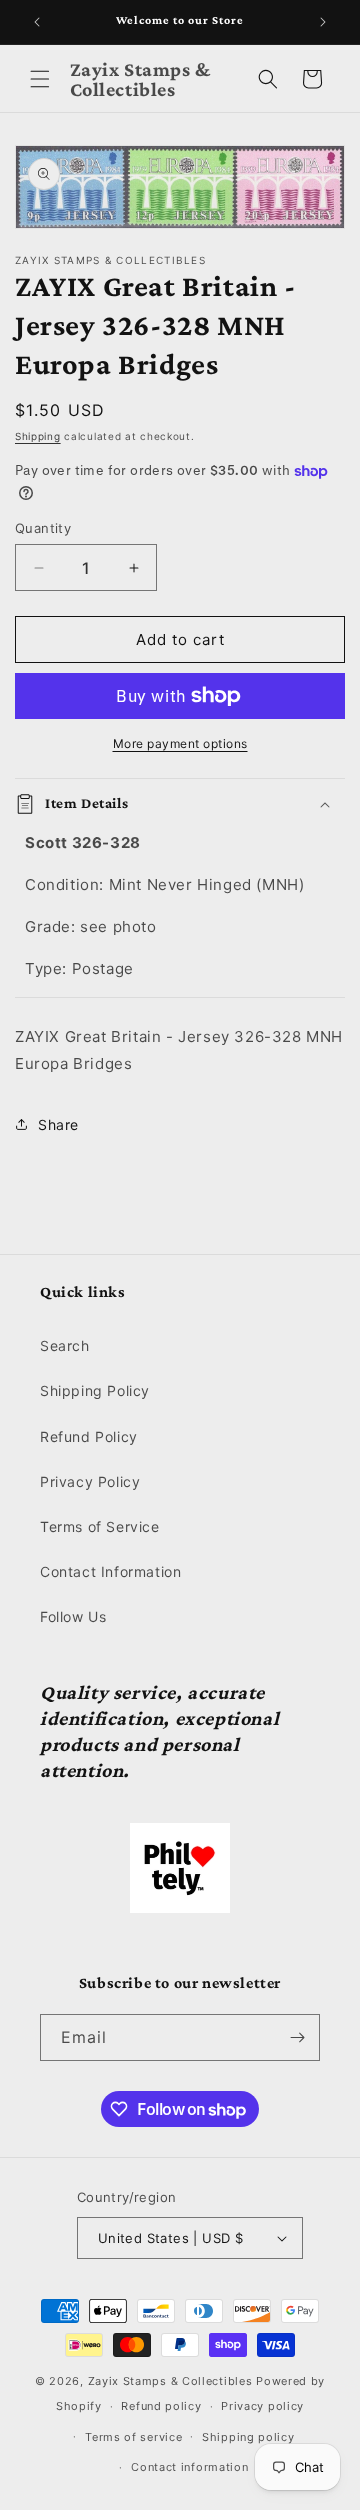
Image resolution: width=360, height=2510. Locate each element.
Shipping (38, 436)
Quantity (43, 528)
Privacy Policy (90, 1481)
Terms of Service (100, 1526)
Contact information (189, 2467)
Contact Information (110, 1571)
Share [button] (58, 1124)
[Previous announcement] (37, 22)
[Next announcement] (323, 22)
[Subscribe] (297, 2037)
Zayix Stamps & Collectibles (170, 2381)
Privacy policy (262, 2406)
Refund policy (161, 2406)
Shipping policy (248, 2437)
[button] (40, 79)
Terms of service (133, 2437)
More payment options (180, 743)
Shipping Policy (95, 1390)
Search (65, 1345)
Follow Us (73, 1616)
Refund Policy (89, 1436)
